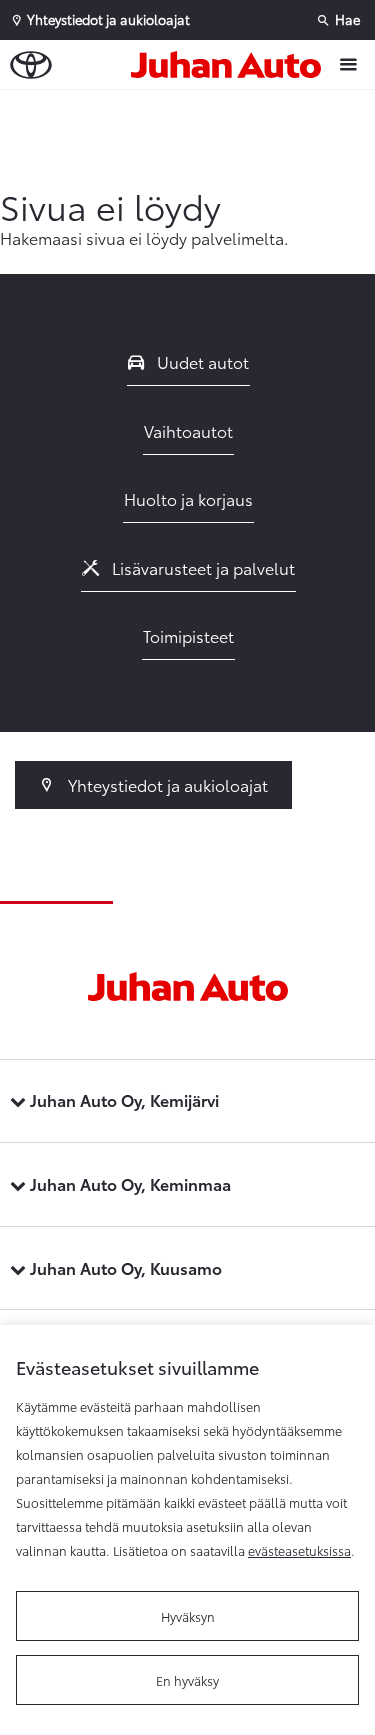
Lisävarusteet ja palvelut (201, 567)
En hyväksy (187, 1680)
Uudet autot (201, 361)
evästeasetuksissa (299, 1550)
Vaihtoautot (188, 430)
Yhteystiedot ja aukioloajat (166, 784)
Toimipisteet (188, 635)
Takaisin (192, 109)
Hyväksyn (188, 1616)
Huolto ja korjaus (188, 498)
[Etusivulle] (231, 65)
